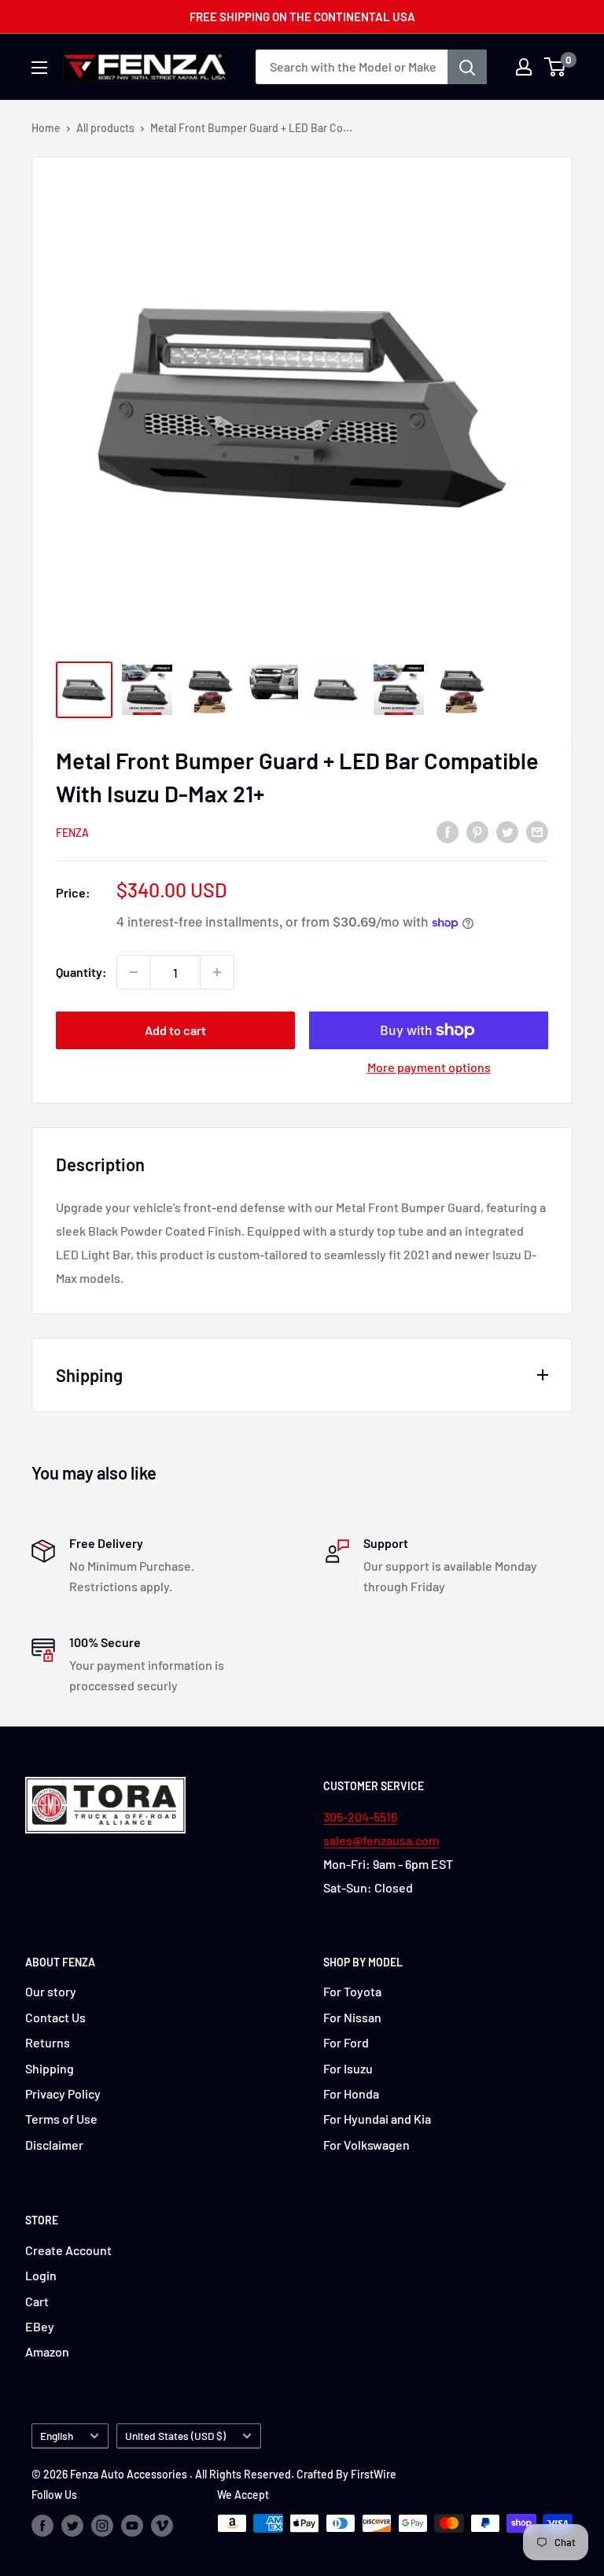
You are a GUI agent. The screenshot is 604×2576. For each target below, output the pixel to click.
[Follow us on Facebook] (42, 2525)
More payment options (429, 1067)
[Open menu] (39, 68)
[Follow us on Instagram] (102, 2525)
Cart (37, 2301)
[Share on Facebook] (447, 831)
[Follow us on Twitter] (72, 2525)
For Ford (346, 2042)
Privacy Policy (63, 2093)
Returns (48, 2042)
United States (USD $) (175, 2436)
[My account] (524, 67)
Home (46, 128)
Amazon (47, 2351)
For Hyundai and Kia (377, 2119)
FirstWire (374, 2474)
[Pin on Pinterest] (477, 831)
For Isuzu (348, 2068)
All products (105, 128)
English (57, 2436)
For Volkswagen (366, 2145)
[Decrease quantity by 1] (134, 972)
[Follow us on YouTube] (132, 2525)
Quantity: (81, 972)
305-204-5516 (360, 1817)
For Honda (351, 2093)
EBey (40, 2326)
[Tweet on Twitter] (507, 831)
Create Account (68, 2250)
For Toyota (352, 1991)
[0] (556, 67)
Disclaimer (54, 2145)
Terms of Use (61, 2119)
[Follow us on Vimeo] (162, 2525)
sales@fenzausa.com (381, 1840)
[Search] (467, 67)
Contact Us (55, 2017)
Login (41, 2275)
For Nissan (352, 2017)
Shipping (50, 2068)
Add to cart (175, 1030)
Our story (51, 1991)
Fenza (72, 833)
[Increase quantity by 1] (217, 972)
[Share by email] (537, 831)
